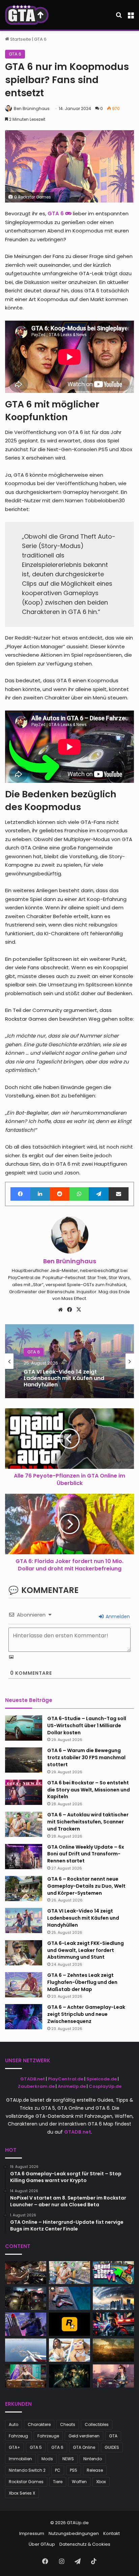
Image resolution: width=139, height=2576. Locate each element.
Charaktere (39, 2424)
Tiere (58, 2482)
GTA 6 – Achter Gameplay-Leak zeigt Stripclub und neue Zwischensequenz (86, 2014)
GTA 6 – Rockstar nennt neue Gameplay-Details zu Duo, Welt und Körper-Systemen (86, 1886)
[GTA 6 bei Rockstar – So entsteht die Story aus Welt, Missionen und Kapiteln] (24, 1792)
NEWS (68, 2459)
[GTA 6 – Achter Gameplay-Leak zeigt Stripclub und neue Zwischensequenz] (24, 2017)
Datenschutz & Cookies (85, 2544)
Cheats (68, 2424)
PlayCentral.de (66, 2079)
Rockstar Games (26, 2482)
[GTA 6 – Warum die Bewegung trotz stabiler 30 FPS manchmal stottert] (24, 1760)
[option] (69, 1361)
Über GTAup (42, 2544)
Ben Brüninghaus (32, 108)
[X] (79, 1310)
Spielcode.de (102, 2079)
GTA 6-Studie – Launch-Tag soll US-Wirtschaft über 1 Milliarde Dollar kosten (87, 1726)
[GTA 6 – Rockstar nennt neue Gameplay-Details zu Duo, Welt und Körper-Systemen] (24, 1889)
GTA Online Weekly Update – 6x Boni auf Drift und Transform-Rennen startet (86, 1854)
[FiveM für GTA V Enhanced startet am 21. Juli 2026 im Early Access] (26, 2376)
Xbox (101, 2482)
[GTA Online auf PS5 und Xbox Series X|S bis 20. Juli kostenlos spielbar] (69, 2298)
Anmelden (117, 1617)
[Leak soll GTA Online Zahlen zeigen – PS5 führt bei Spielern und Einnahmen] (26, 2273)
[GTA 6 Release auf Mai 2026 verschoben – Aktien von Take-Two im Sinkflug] (26, 2298)
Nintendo (93, 2459)
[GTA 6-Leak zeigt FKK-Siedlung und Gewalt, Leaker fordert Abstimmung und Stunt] (24, 1953)
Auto (13, 2424)
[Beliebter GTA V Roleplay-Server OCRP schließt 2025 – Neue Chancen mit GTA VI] (113, 2350)
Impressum (32, 2533)
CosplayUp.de (105, 2086)
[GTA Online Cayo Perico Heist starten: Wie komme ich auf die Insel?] (26, 2350)
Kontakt (112, 2533)
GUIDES (112, 2447)
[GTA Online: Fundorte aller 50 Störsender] (26, 2324)
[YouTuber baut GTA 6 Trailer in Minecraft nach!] (69, 2350)
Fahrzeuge (48, 2436)
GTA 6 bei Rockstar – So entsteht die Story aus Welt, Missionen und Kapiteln (89, 1790)
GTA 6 (40, 39)
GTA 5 (36, 2447)
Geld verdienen (84, 2436)
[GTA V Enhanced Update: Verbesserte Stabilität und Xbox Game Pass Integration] (113, 2376)
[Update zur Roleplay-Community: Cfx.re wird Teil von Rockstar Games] (69, 2324)
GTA (113, 2436)
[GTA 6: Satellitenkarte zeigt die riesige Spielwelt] (113, 2273)
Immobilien (20, 2459)
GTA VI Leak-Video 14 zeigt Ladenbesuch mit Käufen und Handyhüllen (64, 1378)
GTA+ (15, 2447)
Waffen (79, 2482)
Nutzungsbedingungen (74, 2533)
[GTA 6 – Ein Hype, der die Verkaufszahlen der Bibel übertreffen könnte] (113, 2324)
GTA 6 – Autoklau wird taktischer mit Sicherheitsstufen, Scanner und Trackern (88, 1822)
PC (58, 2470)
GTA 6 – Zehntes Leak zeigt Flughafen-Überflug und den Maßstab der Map (82, 1982)
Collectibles (97, 2424)
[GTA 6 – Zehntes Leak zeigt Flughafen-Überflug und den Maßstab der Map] (24, 1985)
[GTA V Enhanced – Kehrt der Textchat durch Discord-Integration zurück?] (69, 2376)
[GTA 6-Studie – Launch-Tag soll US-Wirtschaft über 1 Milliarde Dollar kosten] (24, 1728)
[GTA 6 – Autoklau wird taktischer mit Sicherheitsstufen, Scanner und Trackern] (24, 1824)
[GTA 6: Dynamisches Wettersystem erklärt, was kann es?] (113, 2298)
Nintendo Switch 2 (27, 2470)
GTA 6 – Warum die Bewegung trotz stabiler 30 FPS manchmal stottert (86, 1757)
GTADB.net (33, 2079)
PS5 (74, 2470)
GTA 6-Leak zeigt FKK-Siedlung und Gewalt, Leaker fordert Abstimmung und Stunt (86, 1950)
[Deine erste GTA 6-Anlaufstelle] (27, 15)
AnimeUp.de (72, 2086)
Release (95, 2470)
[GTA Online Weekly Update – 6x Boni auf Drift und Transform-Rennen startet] (24, 1857)
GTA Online (84, 2447)
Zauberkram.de (36, 2086)
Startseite (20, 39)
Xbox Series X (22, 2493)
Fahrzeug (18, 2436)
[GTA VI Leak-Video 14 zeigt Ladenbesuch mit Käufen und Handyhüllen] (24, 1920)
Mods (47, 2459)
